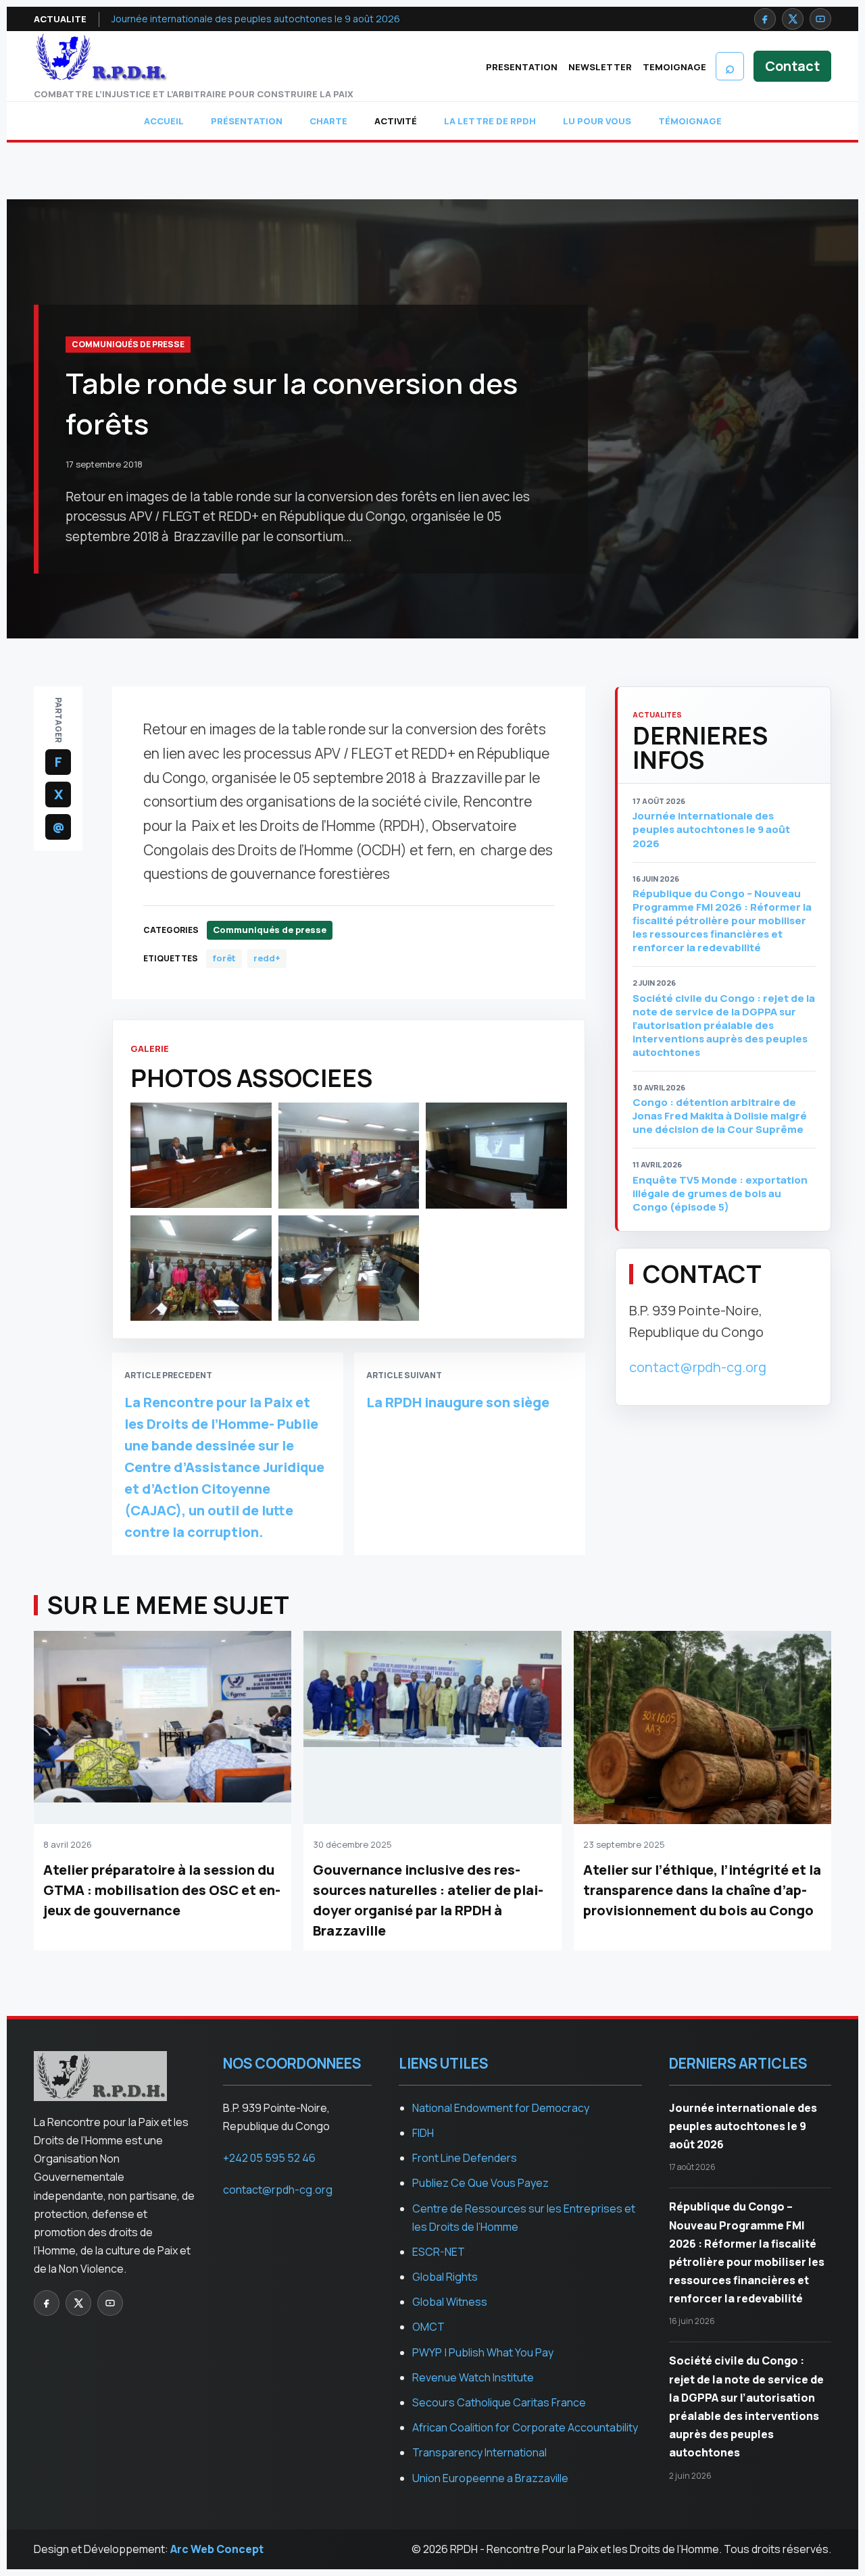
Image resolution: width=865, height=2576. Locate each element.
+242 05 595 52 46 (269, 2158)
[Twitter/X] (793, 19)
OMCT (428, 2327)
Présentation (247, 121)
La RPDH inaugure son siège (458, 1402)
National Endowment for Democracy (501, 2108)
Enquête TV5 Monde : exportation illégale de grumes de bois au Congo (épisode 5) (720, 1194)
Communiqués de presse (128, 344)
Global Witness (450, 2302)
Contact (792, 66)
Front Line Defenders (465, 2158)
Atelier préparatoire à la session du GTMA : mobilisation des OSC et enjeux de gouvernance (162, 1890)
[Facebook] (765, 19)
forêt (224, 958)
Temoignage (674, 67)
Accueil (164, 121)
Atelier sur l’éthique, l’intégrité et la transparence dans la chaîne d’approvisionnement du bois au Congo (702, 1890)
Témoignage (690, 121)
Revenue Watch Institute (473, 2377)
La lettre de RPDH (490, 121)
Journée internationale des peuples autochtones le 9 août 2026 (256, 19)
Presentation (522, 67)
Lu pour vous (597, 121)
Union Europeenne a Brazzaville (490, 2478)
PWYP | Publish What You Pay (483, 2352)
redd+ (267, 958)
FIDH (423, 2133)
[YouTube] (820, 19)
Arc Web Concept (217, 2549)
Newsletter (600, 67)
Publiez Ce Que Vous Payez (480, 2183)
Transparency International (479, 2452)
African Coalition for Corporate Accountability (525, 2427)
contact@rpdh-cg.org (698, 1367)
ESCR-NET (439, 2252)
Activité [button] (396, 121)
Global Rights (445, 2277)
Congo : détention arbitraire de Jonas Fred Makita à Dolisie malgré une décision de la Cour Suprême (720, 1116)
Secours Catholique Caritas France (499, 2402)
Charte (328, 121)
